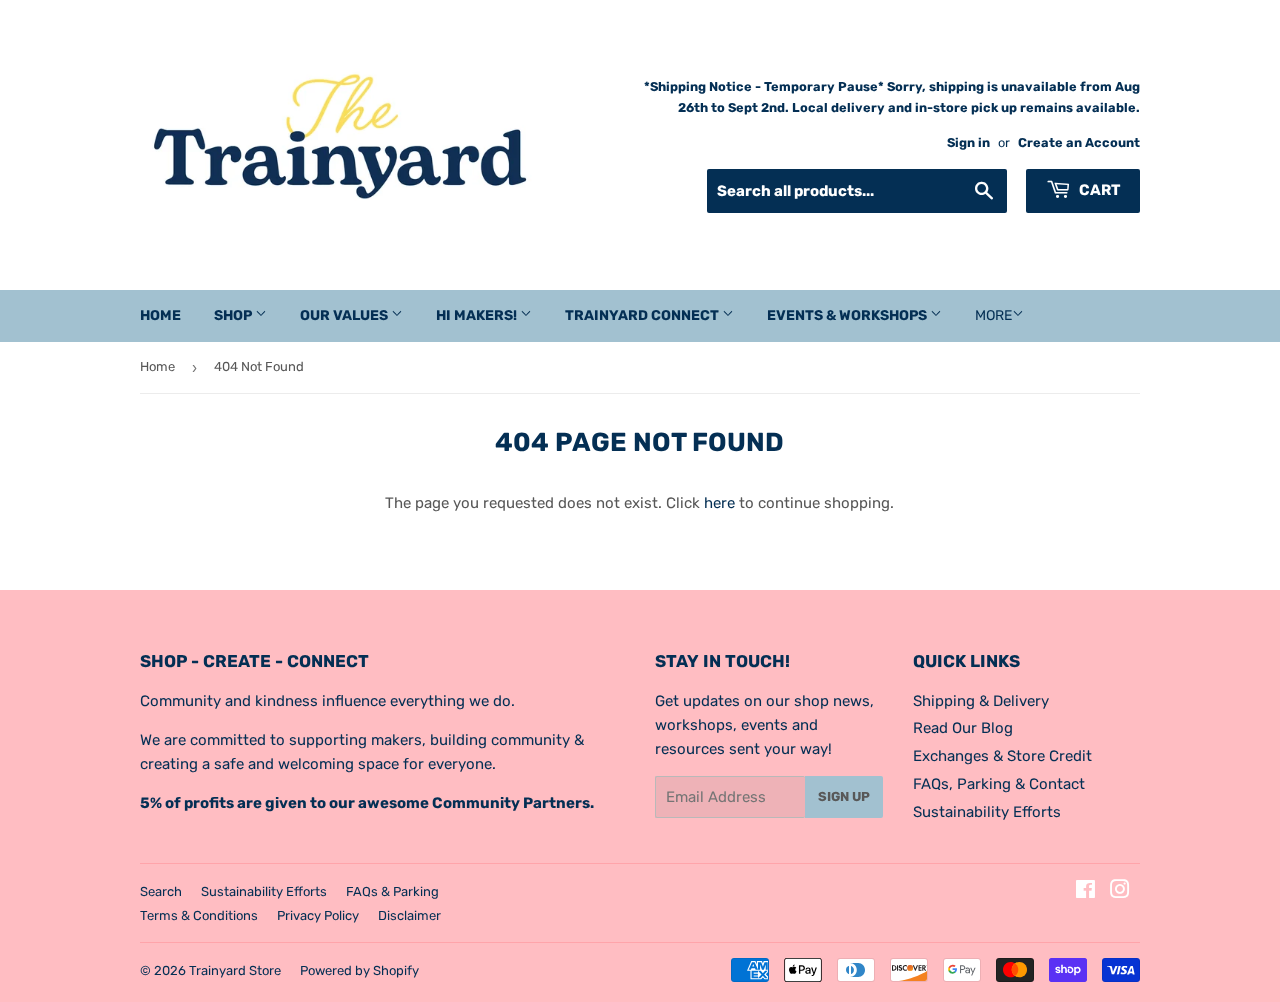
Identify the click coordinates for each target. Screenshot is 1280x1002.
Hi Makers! (478, 315)
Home (160, 315)
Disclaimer (409, 915)
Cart (1098, 190)
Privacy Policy (318, 915)
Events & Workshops (848, 315)
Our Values (345, 315)
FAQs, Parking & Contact (999, 784)
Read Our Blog (963, 728)
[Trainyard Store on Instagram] (1120, 892)
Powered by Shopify (359, 970)
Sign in (968, 142)
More (993, 315)
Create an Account (1079, 142)
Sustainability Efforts (987, 812)
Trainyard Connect (643, 315)
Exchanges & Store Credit (1002, 756)
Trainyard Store (235, 970)
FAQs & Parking (392, 891)
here (719, 503)
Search (161, 891)
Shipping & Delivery (981, 701)
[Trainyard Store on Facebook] (1085, 892)
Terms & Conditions (199, 915)
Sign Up (844, 796)
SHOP (234, 315)
